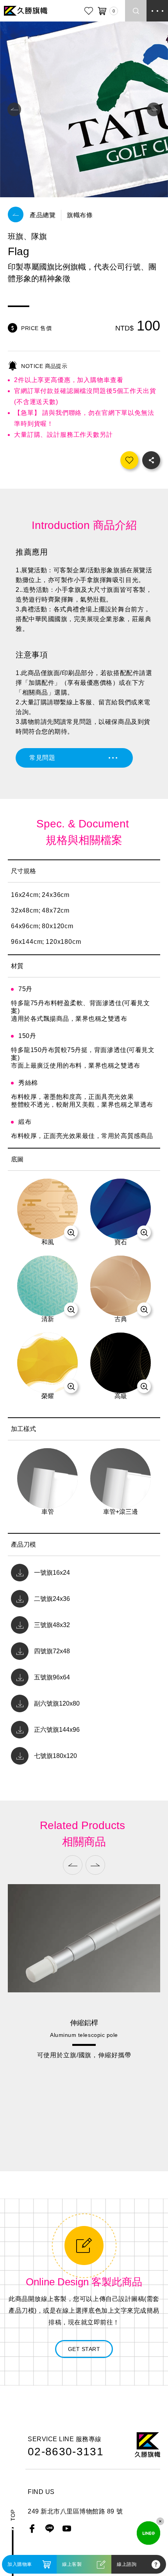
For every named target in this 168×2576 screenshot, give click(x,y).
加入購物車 (20, 2564)
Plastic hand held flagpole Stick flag (84, 2111)
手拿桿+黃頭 (84, 2099)
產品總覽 (43, 215)
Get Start (84, 2349)
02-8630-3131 (66, 2452)
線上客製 (72, 2564)
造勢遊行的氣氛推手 (84, 2131)
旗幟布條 (80, 215)
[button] (14, 110)
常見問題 (42, 758)
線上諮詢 (127, 2564)
